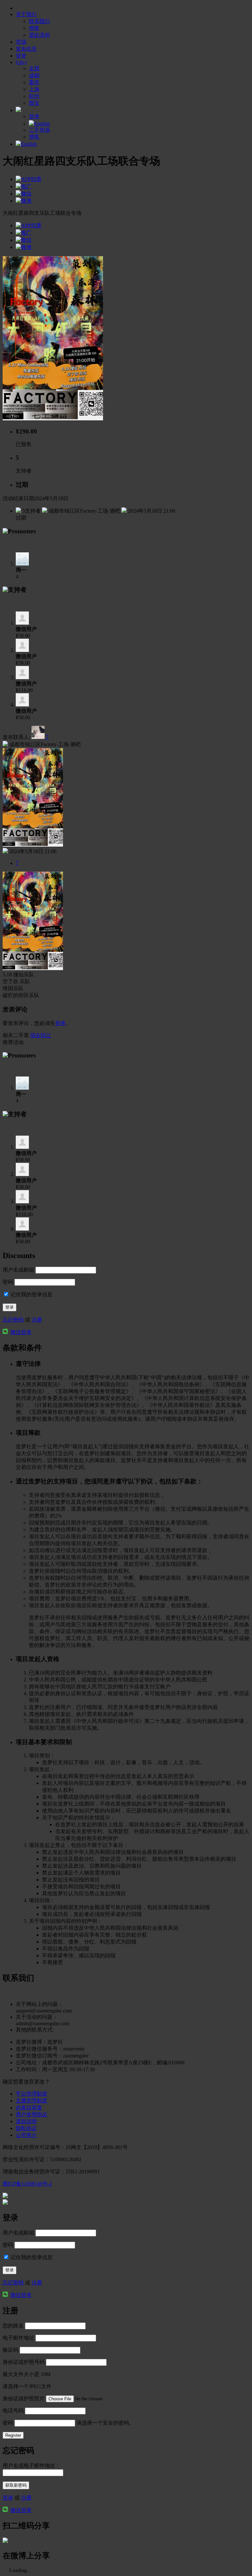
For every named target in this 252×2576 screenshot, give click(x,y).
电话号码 (13, 2411)
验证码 (10, 2350)
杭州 (34, 96)
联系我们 (39, 21)
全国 (34, 68)
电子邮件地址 (18, 2338)
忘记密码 (13, 1320)
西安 (34, 103)
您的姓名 (13, 2326)
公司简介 (26, 2135)
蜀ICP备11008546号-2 (27, 2184)
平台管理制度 (31, 2094)
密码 (8, 1282)
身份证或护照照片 (24, 2398)
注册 (37, 1320)
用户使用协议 (31, 2114)
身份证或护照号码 (24, 2362)
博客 (34, 28)
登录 (60, 1023)
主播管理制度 (31, 2101)
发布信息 (26, 49)
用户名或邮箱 (18, 1270)
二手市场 (39, 130)
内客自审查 (29, 2108)
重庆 (34, 82)
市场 (21, 42)
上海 (34, 89)
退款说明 (26, 2121)
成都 (34, 75)
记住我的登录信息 (31, 1294)
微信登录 (21, 1332)
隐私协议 (26, 2128)
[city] (21, 62)
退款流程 (39, 35)
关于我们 (26, 14)
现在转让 (41, 1035)
